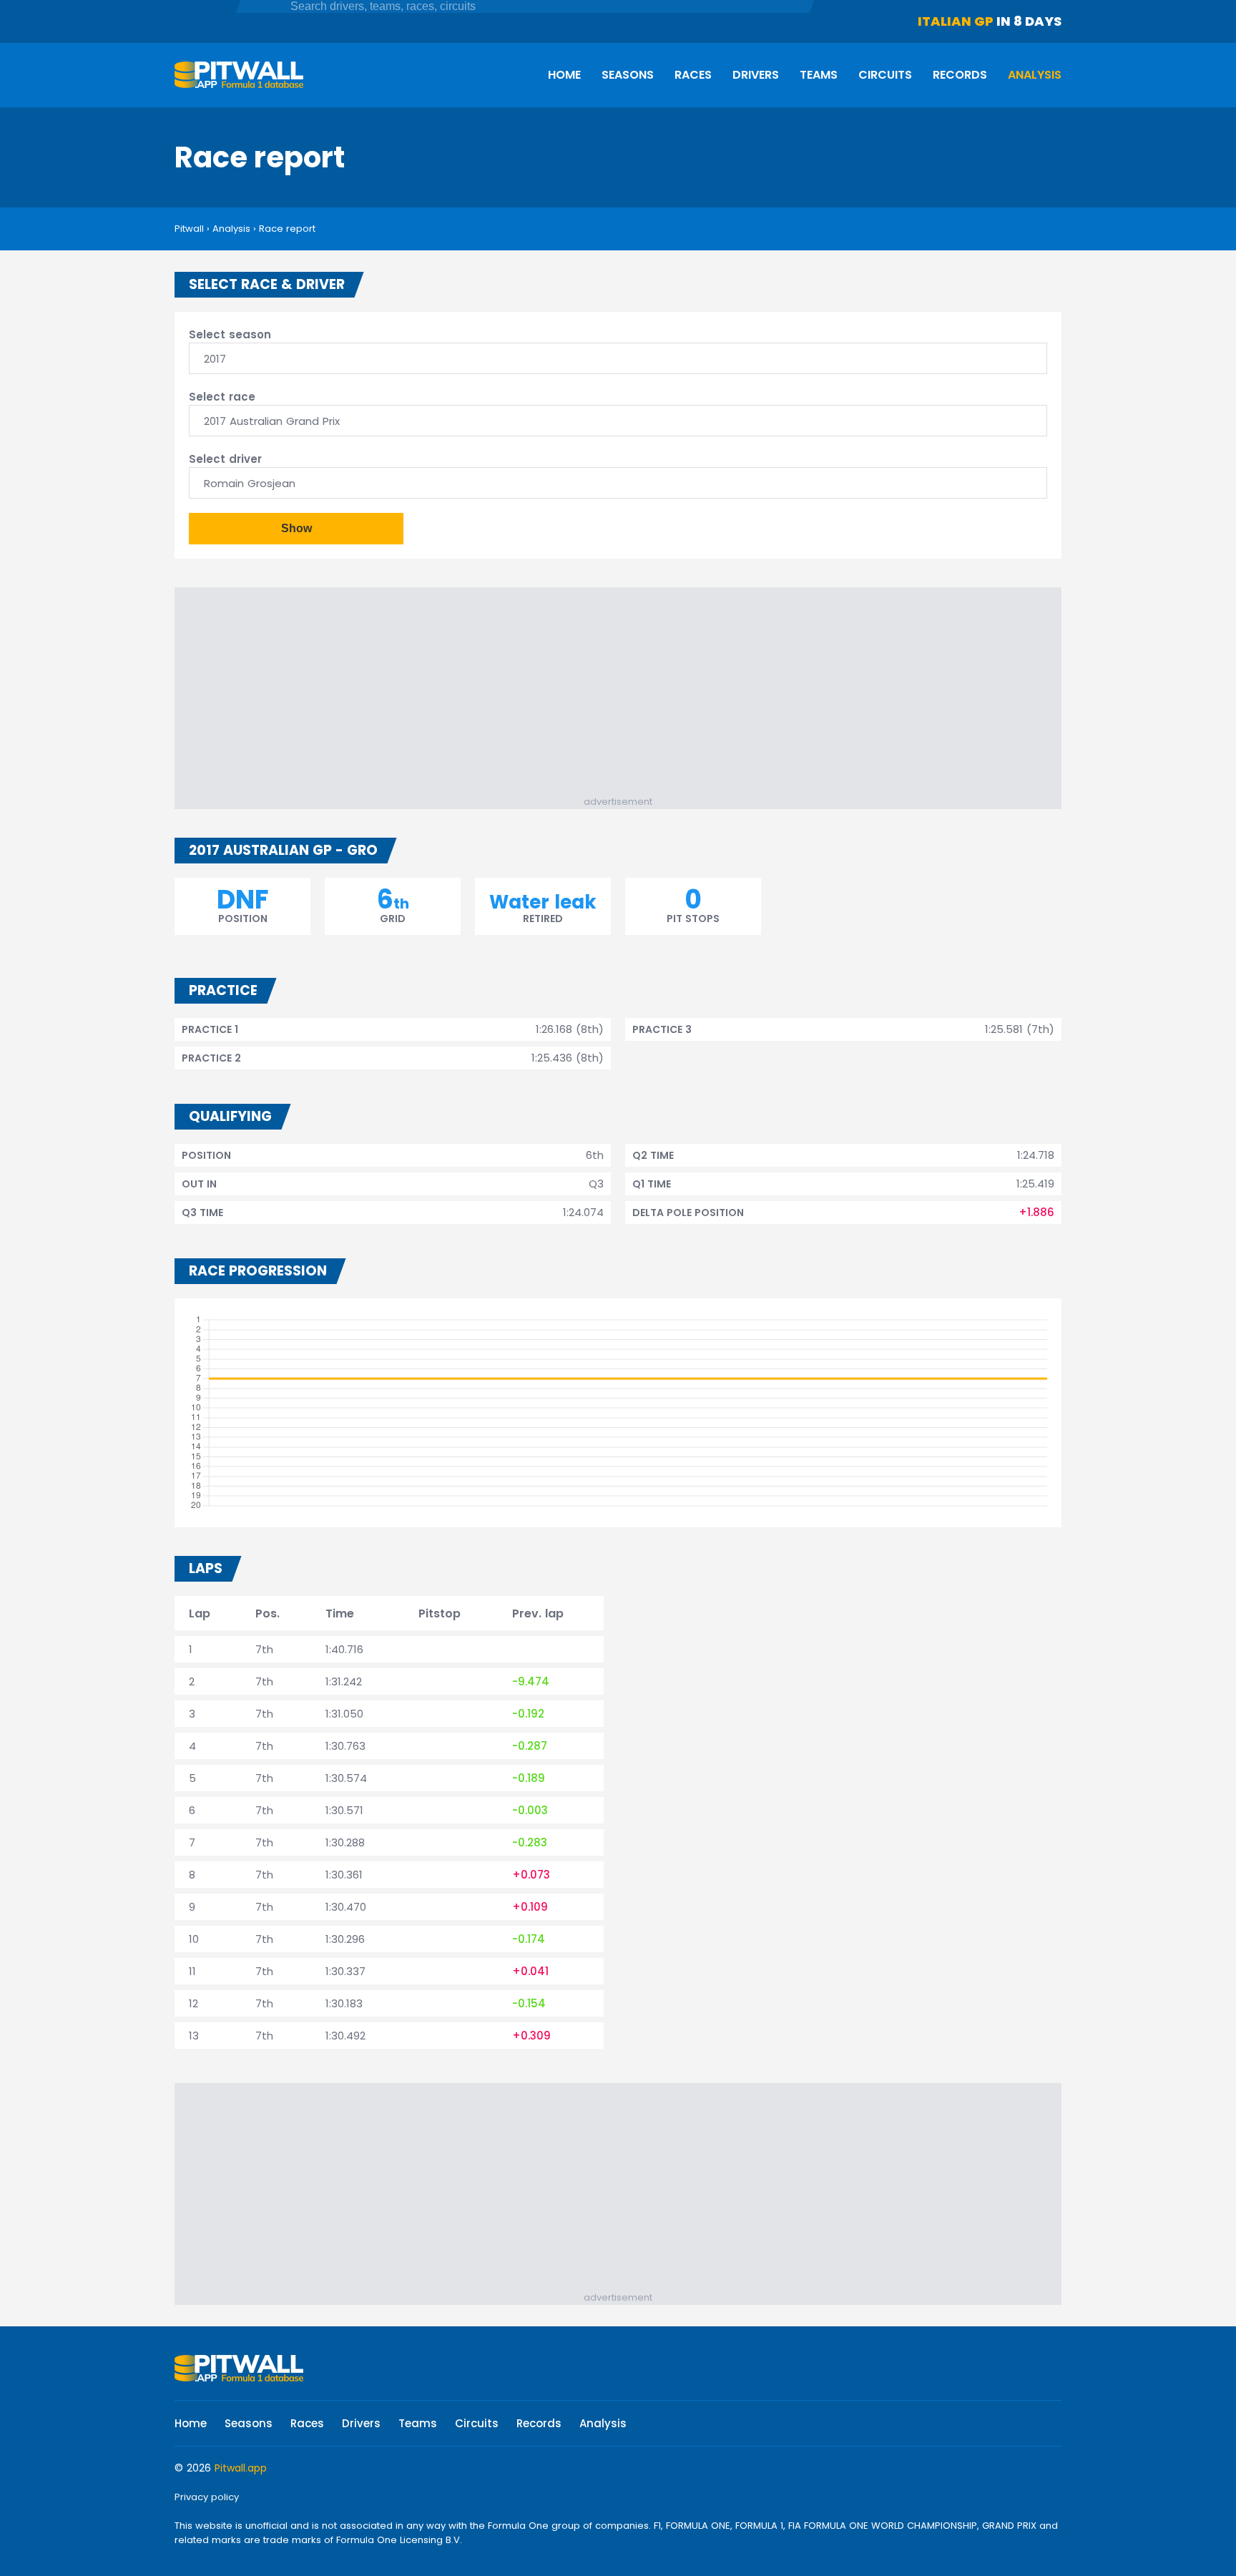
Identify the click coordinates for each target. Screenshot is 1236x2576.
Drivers (756, 75)
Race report (287, 229)
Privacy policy (207, 2497)
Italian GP (956, 21)
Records (960, 75)
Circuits (885, 75)
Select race (222, 397)
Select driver (225, 459)
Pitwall (189, 229)
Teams (819, 75)
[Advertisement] (625, 695)
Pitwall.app (241, 2468)
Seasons (628, 75)
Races (693, 75)
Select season (230, 334)
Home (564, 75)
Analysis (1035, 75)
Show (296, 528)
